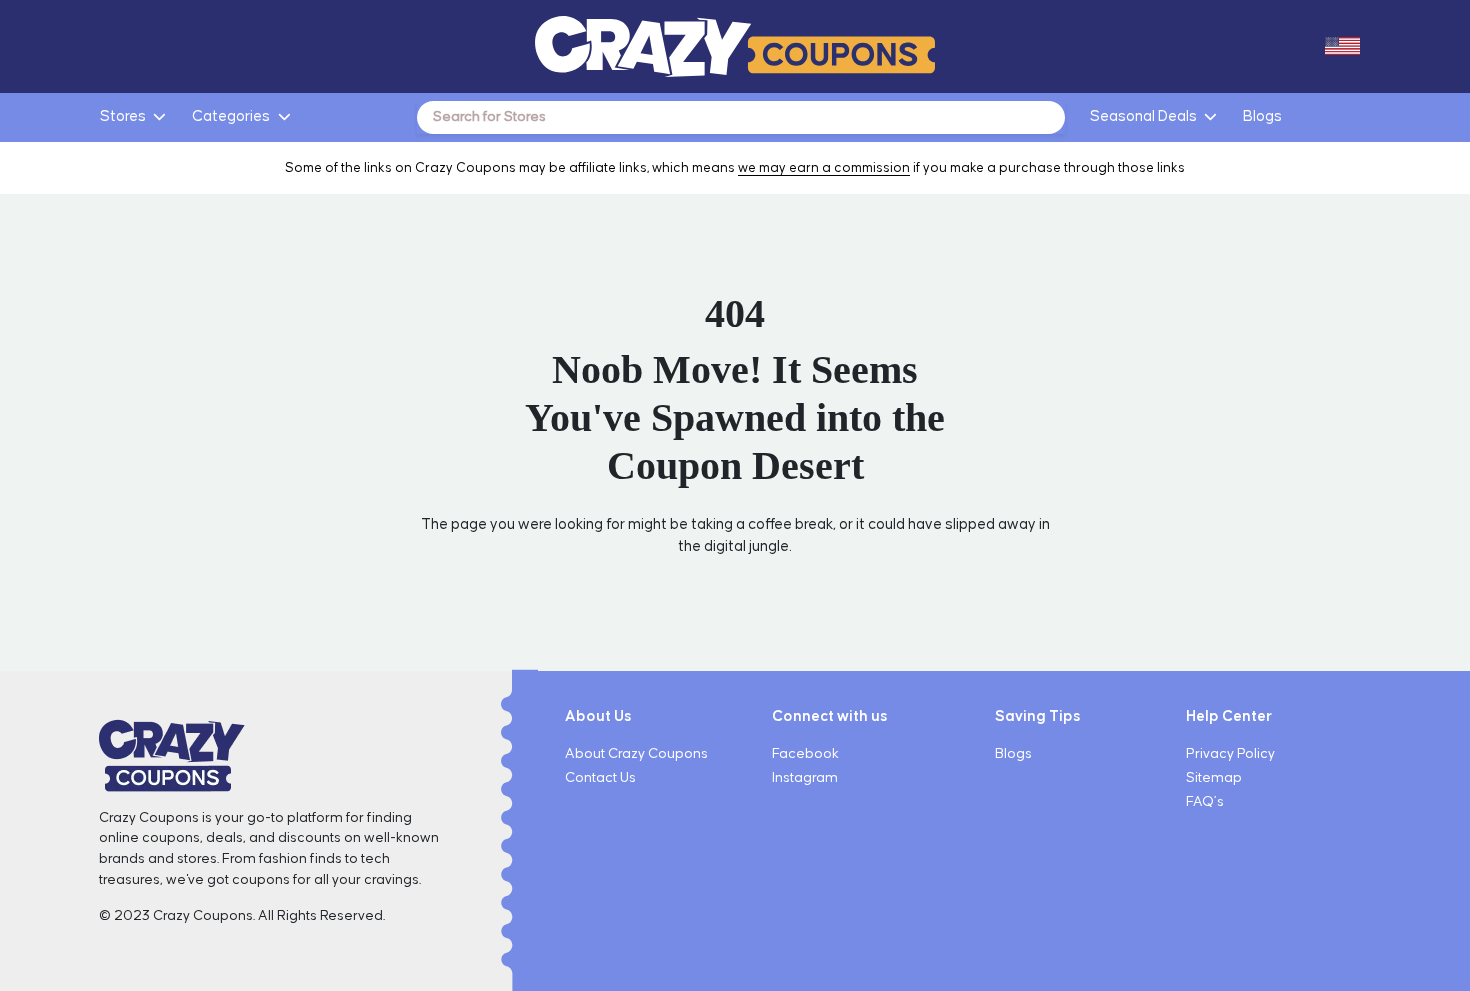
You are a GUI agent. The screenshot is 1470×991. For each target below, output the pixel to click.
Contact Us (600, 778)
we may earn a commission (824, 168)
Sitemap (1214, 778)
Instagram (805, 778)
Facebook (805, 754)
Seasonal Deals (1143, 116)
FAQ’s (1205, 802)
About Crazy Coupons (636, 754)
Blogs (1262, 116)
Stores (123, 116)
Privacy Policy (1230, 754)
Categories (231, 116)
